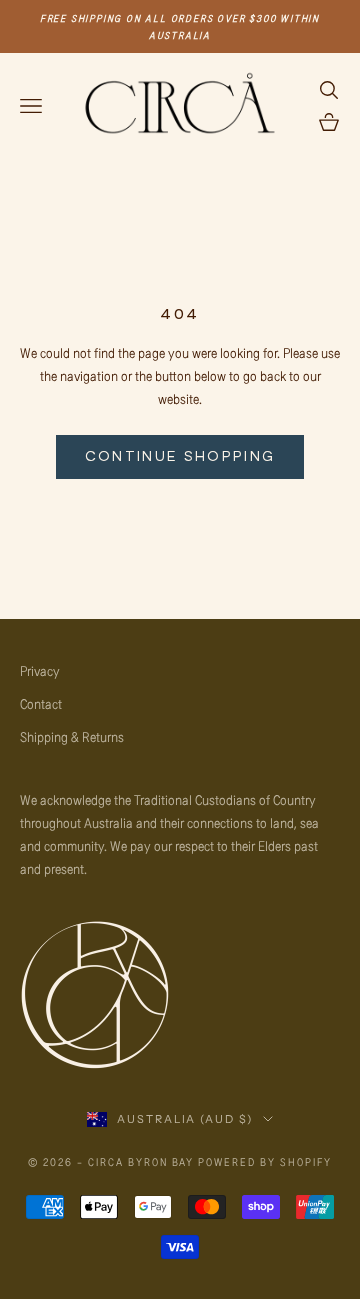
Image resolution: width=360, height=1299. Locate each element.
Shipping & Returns (72, 736)
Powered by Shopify (265, 1161)
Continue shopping (180, 456)
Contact (41, 703)
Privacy (40, 670)
